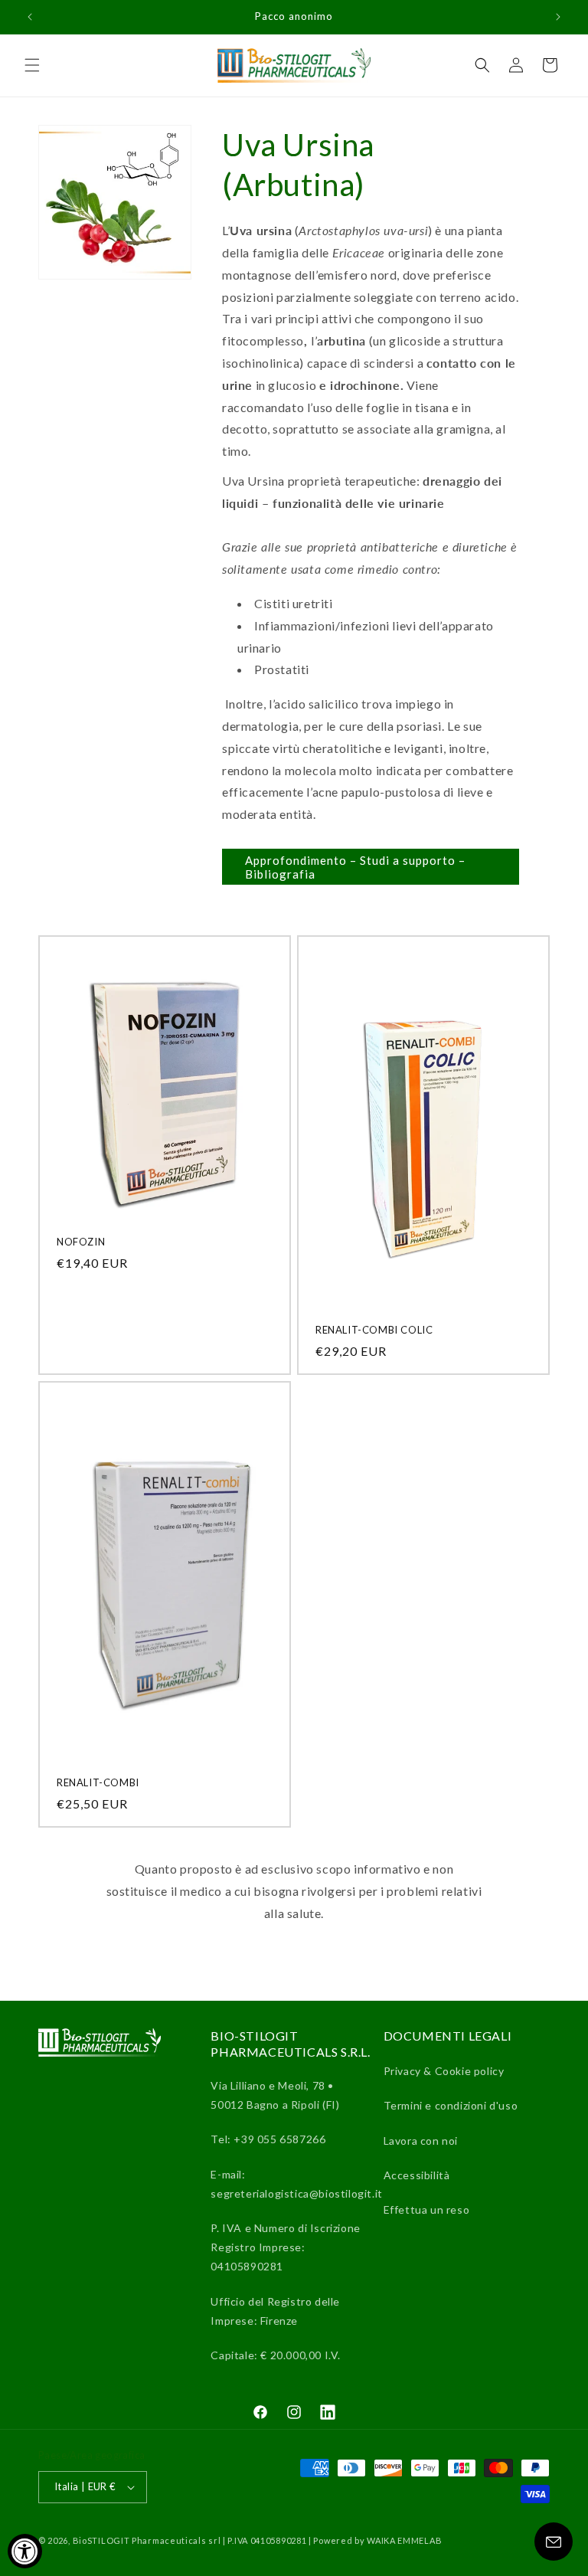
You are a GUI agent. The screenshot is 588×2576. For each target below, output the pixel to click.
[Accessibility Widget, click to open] (25, 2551)
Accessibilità (417, 2175)
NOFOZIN (81, 1242)
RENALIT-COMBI (98, 1782)
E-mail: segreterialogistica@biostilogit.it (296, 2184)
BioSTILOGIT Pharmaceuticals (141, 2540)
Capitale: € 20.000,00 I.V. (276, 2355)
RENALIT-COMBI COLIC (374, 1330)
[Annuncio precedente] (30, 17)
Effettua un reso (427, 2209)
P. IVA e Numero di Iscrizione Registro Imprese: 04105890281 (285, 2247)
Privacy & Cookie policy (444, 2071)
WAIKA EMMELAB (404, 2540)
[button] (32, 65)
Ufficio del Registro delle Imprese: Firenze (275, 2311)
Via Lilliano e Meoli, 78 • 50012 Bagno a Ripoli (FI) (275, 2095)
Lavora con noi (421, 2141)
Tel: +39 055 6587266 (268, 2139)
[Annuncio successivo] (558, 17)
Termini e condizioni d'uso (451, 2105)
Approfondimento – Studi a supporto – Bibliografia (355, 867)
